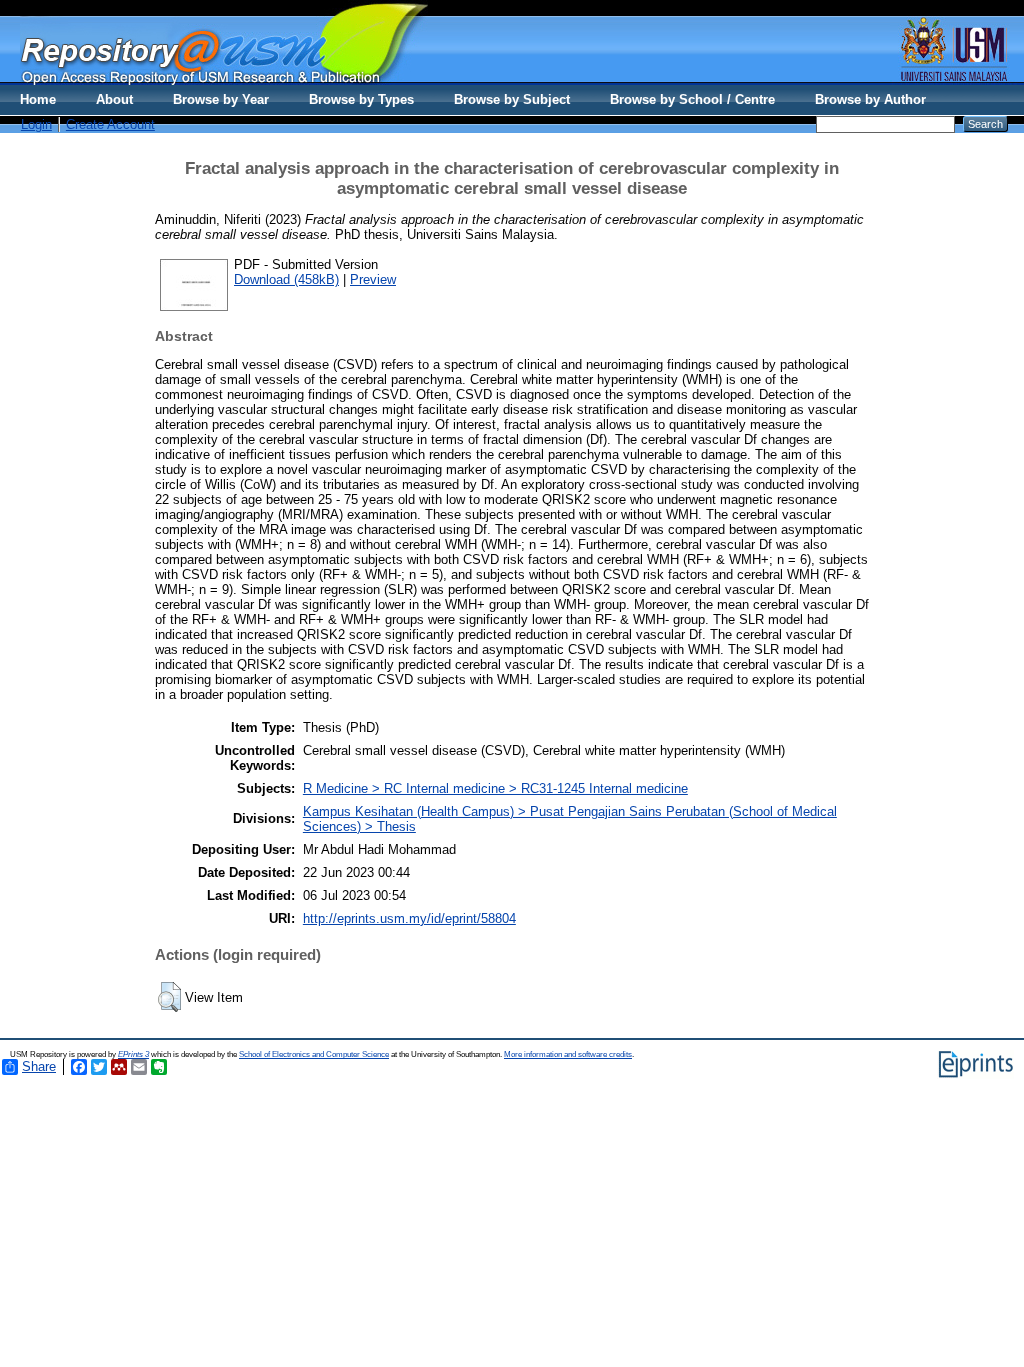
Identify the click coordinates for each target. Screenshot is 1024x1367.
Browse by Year (221, 99)
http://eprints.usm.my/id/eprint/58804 (409, 918)
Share (39, 1066)
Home (38, 99)
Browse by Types (361, 99)
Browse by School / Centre (692, 99)
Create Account (110, 124)
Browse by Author (870, 99)
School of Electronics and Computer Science (314, 1054)
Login (36, 124)
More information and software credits (568, 1054)
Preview (373, 279)
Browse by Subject (512, 99)
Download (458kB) (286, 279)
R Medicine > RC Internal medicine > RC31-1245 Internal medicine (495, 788)
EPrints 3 (133, 1054)
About (114, 99)
